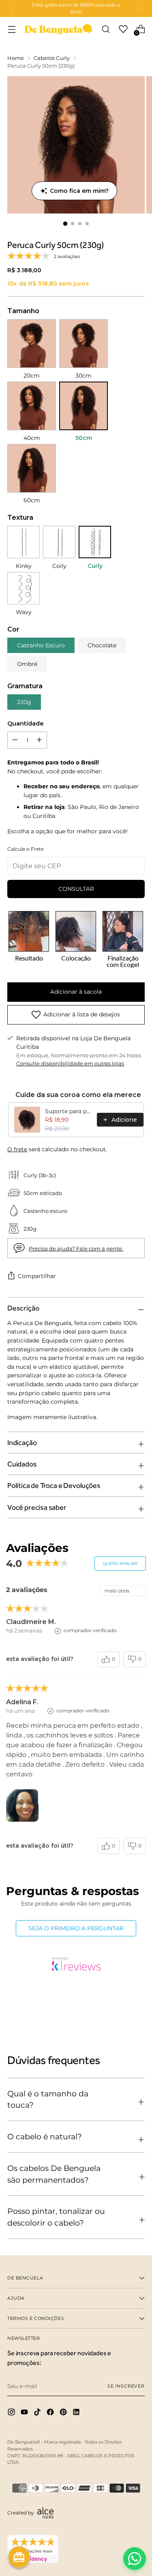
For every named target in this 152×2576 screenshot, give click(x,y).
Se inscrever (126, 2386)
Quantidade (26, 723)
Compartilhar (37, 1276)
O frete (17, 1149)
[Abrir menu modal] (12, 29)
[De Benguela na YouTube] (25, 2413)
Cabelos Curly (52, 58)
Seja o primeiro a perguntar (76, 1928)
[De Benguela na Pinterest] (64, 2413)
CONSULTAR (76, 889)
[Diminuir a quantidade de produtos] (39, 740)
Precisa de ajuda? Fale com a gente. (76, 1249)
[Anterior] (12, 9)
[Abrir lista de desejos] (123, 29)
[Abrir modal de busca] (106, 29)
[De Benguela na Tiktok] (38, 2413)
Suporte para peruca (69, 1111)
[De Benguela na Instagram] (12, 2413)
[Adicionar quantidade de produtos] (15, 740)
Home (16, 58)
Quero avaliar (120, 1563)
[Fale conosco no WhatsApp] (135, 2559)
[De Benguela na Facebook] (51, 2413)
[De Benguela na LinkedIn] (77, 2413)
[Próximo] (140, 9)
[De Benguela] (59, 29)
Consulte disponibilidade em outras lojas (70, 1064)
